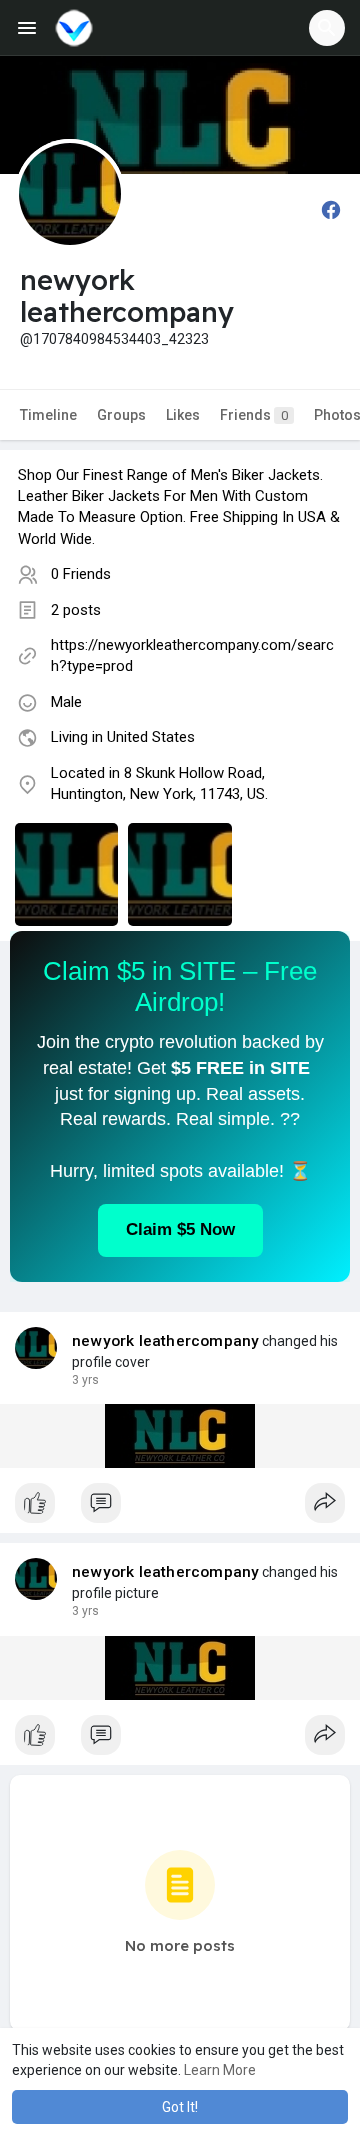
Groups (121, 415)
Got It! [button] (180, 2107)
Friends (254, 415)
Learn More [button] (220, 2070)
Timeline (48, 415)
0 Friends (81, 574)
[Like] (180, 1508)
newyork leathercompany (165, 1341)
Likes (183, 415)
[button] (327, 28)
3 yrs (85, 1380)
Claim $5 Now (180, 1229)
